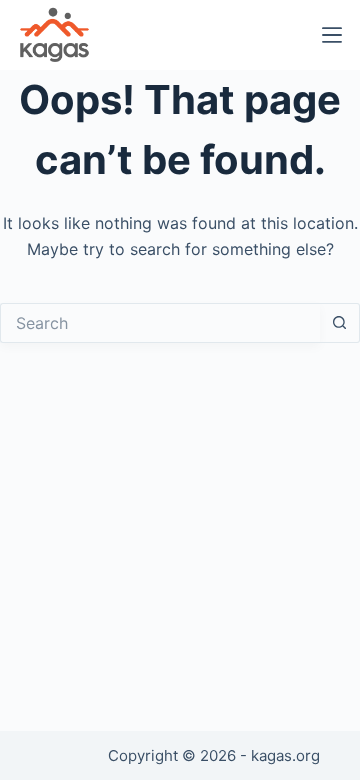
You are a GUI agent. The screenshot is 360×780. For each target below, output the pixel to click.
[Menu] (332, 35)
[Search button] (340, 323)
